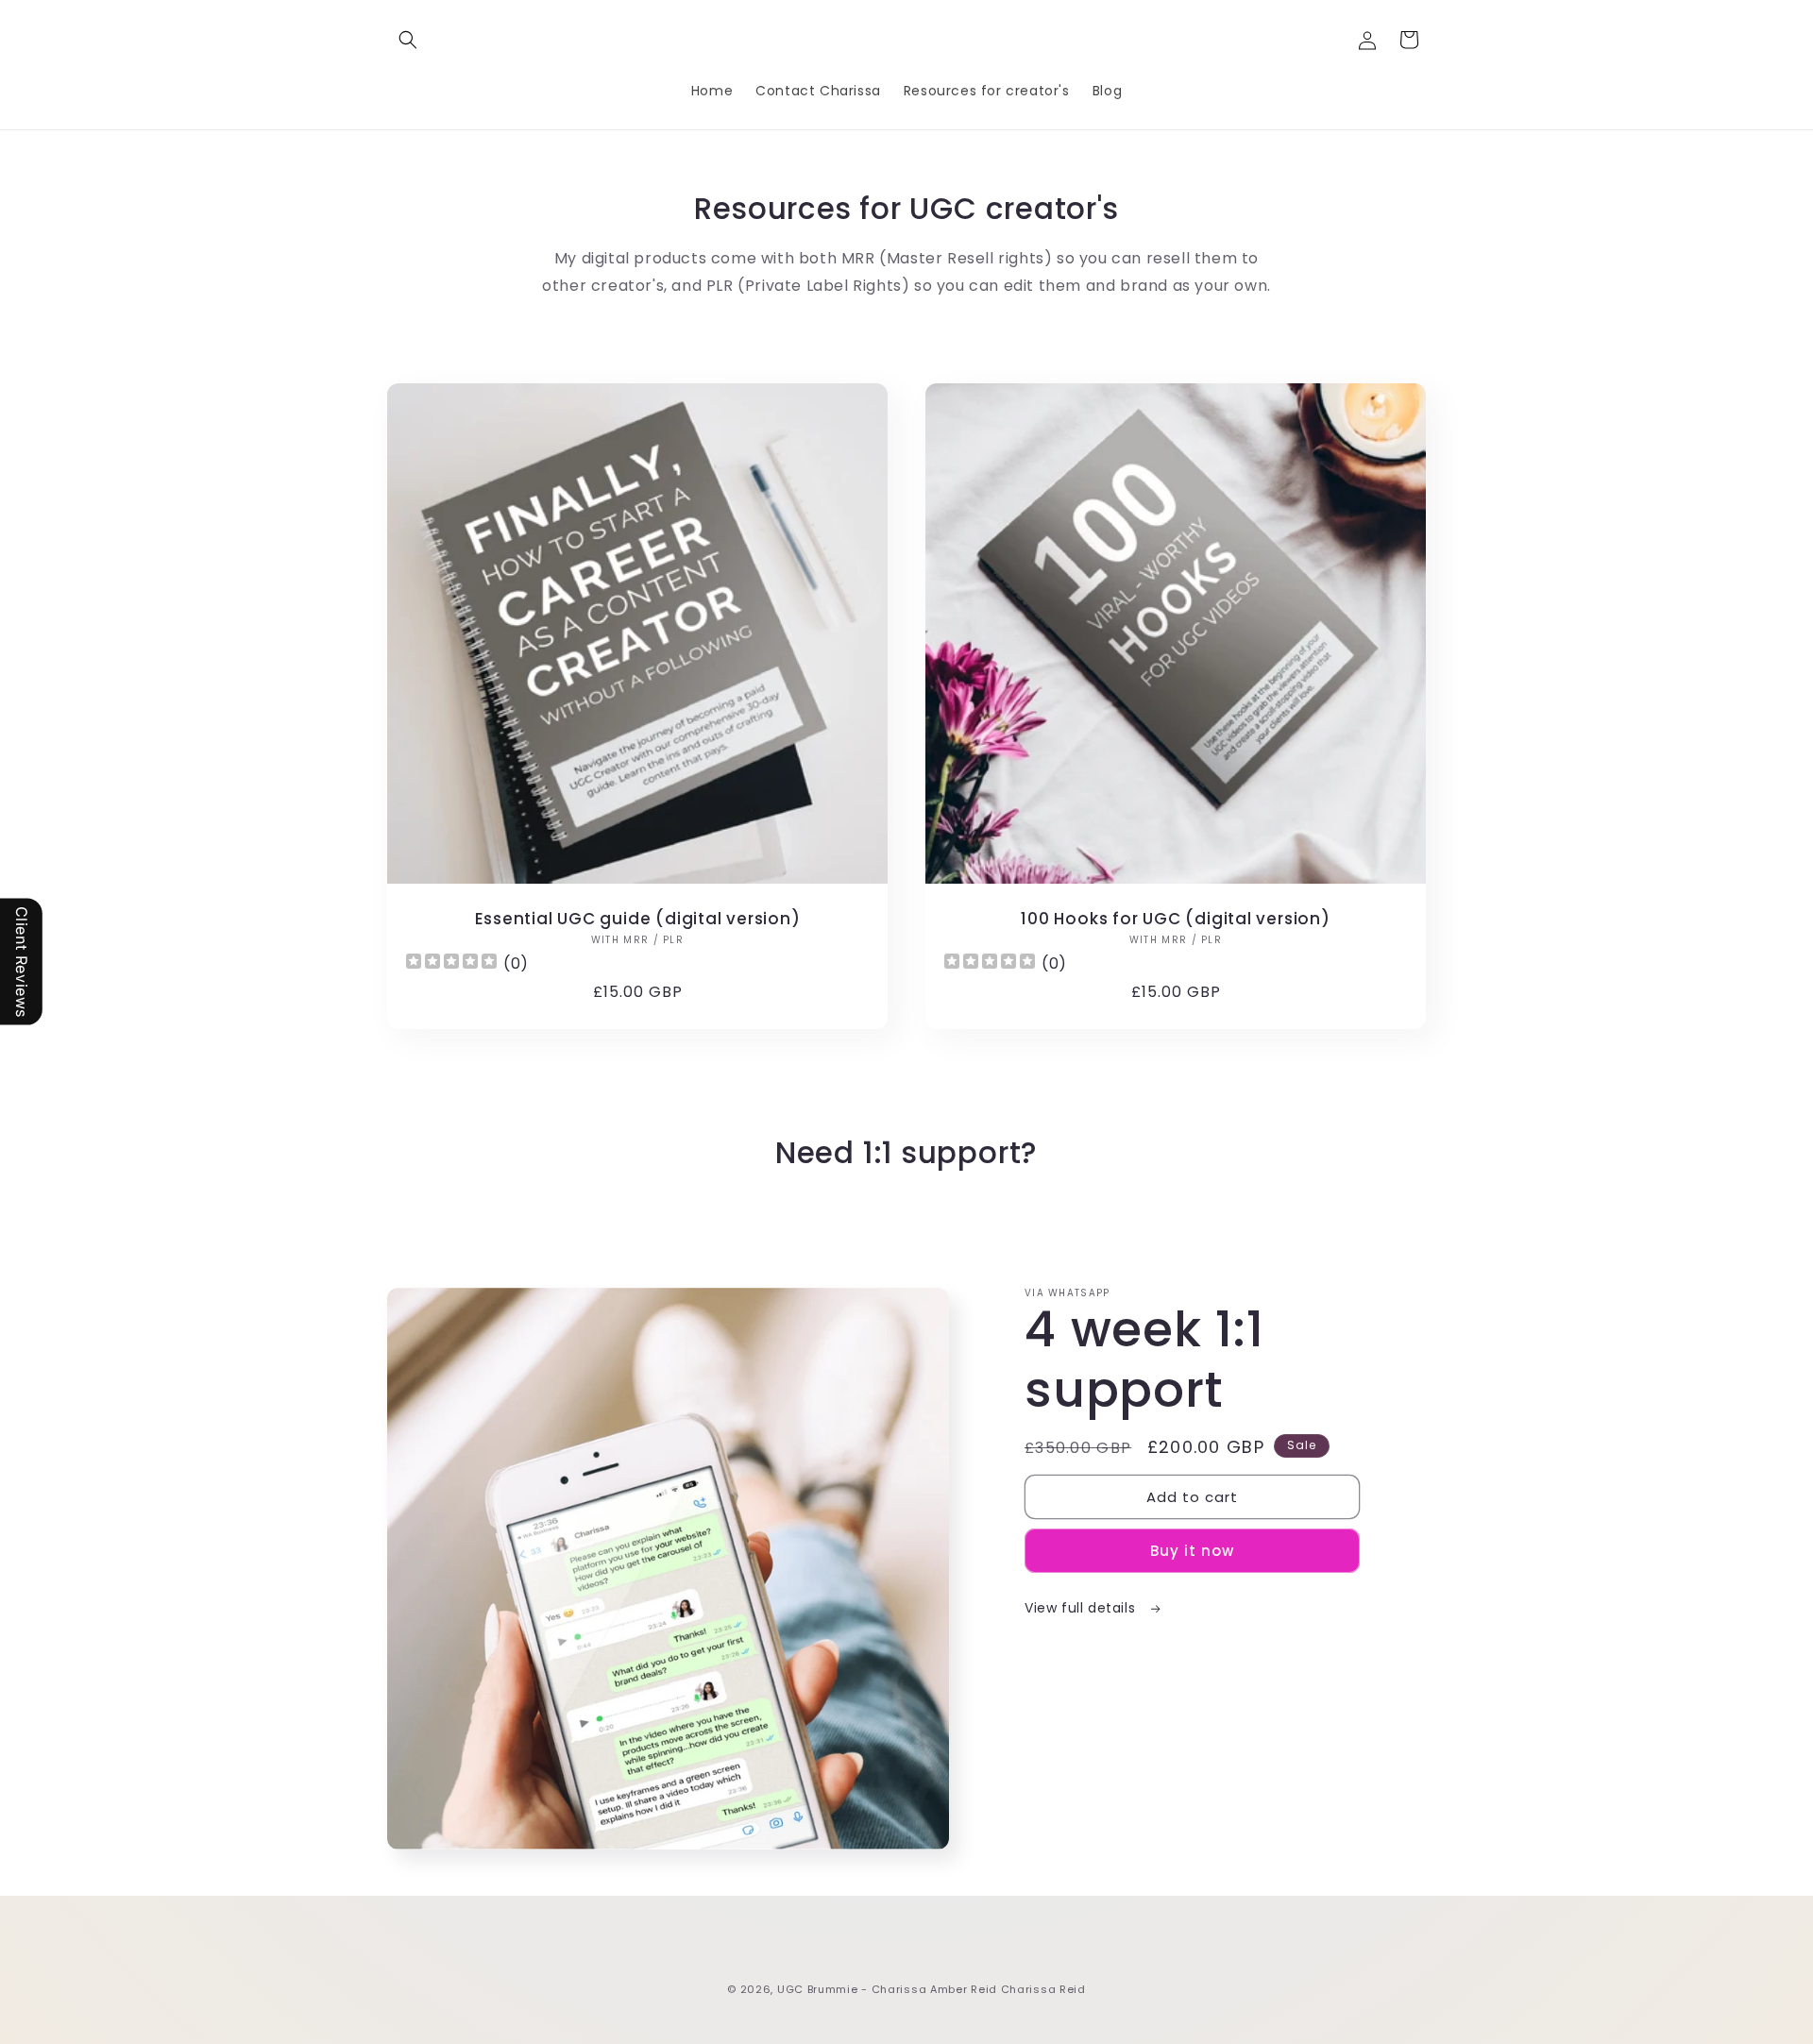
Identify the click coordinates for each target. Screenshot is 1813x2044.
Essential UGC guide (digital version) (638, 919)
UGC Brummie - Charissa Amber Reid (887, 1989)
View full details (1082, 1608)
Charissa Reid (1043, 1989)
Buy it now (1192, 1551)
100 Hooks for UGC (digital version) (1175, 919)
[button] (408, 40)
